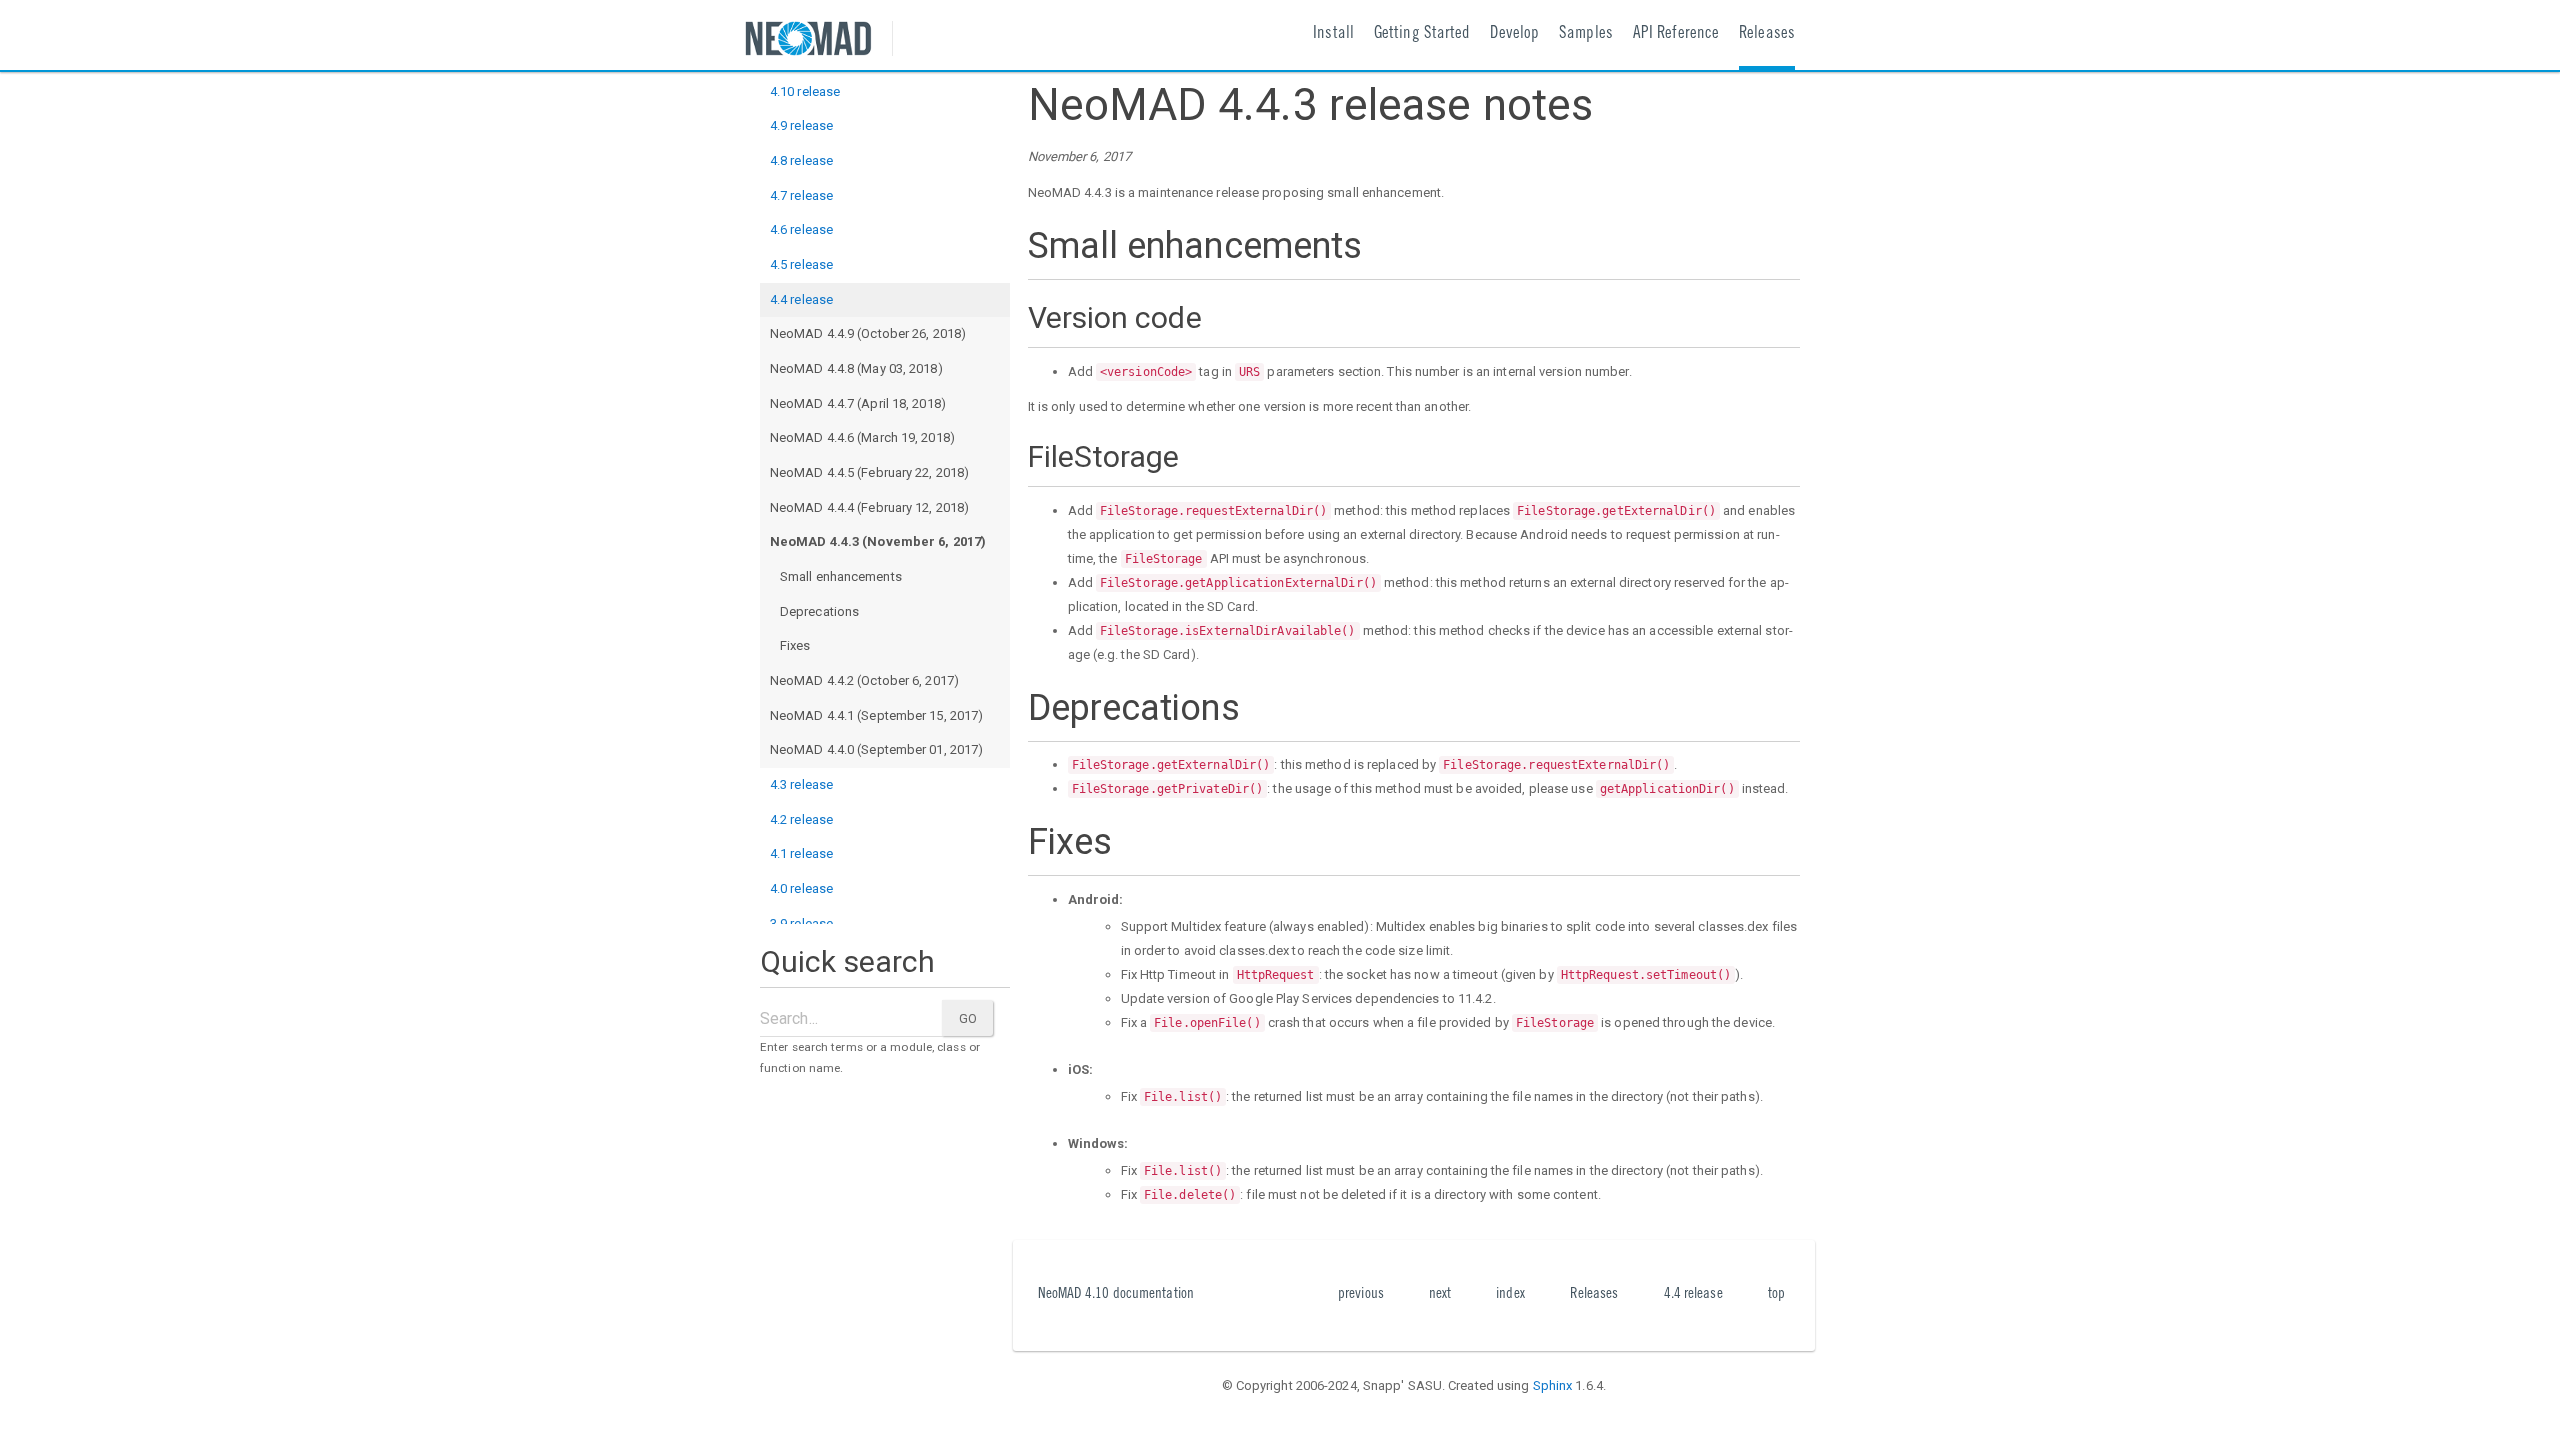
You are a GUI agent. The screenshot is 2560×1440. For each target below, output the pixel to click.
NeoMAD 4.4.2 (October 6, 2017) (864, 680)
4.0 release (801, 888)
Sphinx (1553, 1385)
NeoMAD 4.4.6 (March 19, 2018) (862, 437)
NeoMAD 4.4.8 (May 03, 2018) (856, 368)
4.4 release (801, 299)
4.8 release (801, 160)
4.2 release (801, 819)
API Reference (1676, 34)
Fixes (795, 645)
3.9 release (801, 923)
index (1510, 1294)
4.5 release (801, 264)
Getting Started (1422, 34)
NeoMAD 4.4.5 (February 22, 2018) (869, 472)
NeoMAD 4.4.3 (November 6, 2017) (878, 541)
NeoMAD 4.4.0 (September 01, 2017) (876, 749)
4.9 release (801, 125)
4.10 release (805, 91)
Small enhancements (841, 576)
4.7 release (801, 195)
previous (1361, 1294)
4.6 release (801, 229)
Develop (1514, 34)
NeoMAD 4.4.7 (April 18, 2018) (858, 403)
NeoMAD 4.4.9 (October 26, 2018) (868, 333)
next (1440, 1294)
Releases (1767, 34)
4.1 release (801, 853)
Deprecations (819, 611)
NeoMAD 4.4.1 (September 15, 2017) (876, 715)
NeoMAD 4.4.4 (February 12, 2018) (869, 507)
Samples (1586, 34)
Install (1333, 34)
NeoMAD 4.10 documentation (1116, 1294)
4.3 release (801, 784)
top (1776, 1294)
